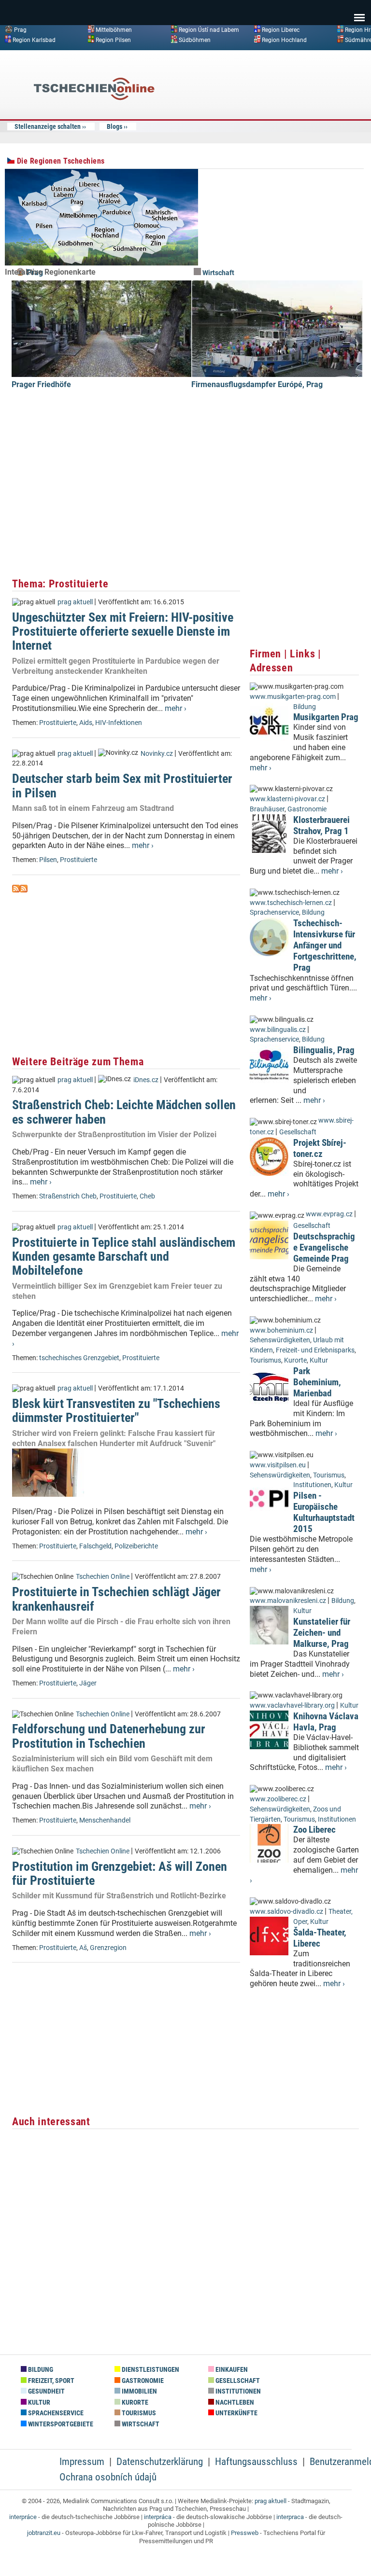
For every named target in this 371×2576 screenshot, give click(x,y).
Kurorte (295, 1360)
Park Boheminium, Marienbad (317, 1382)
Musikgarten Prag (326, 717)
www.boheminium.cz (281, 1330)
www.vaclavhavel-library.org (292, 1706)
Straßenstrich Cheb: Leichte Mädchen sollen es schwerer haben (124, 1112)
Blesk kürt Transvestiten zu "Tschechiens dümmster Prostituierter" (116, 1411)
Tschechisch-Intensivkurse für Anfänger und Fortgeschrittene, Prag (325, 945)
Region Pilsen (113, 40)
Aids (86, 723)
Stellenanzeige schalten (48, 126)
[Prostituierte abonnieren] (16, 890)
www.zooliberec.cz (278, 1799)
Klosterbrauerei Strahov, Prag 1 (321, 825)
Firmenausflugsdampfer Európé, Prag (257, 384)
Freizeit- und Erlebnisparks (315, 1350)
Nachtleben (234, 2402)
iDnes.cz (146, 1080)
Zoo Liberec (314, 1830)
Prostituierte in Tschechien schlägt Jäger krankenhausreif (116, 1599)
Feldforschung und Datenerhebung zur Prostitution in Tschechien (109, 1736)
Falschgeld (95, 1546)
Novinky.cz (157, 754)
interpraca (290, 2517)
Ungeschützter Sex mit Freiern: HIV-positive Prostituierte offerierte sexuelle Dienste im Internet (123, 632)
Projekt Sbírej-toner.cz (320, 1148)
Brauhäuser (267, 809)
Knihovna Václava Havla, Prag (326, 1722)
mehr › (176, 708)
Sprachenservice (274, 912)
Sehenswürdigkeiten (280, 1340)
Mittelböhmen (114, 30)
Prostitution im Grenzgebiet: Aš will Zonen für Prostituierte (120, 1873)
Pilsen (48, 860)
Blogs (114, 126)
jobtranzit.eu (44, 2533)
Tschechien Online (103, 1577)
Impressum (82, 2462)
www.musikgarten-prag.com (293, 697)
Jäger (88, 1683)
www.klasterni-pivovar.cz (287, 799)
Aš (83, 1948)
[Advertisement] (287, 127)
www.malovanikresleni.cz (288, 1601)
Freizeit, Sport (50, 2381)
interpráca (158, 2517)
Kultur (319, 1360)
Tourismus (265, 1360)
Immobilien (139, 2391)
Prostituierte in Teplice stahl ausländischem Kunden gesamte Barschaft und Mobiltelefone (124, 1257)
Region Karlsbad (34, 40)
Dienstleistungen (150, 2370)
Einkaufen (231, 2370)
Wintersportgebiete (60, 2424)
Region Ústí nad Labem (209, 30)
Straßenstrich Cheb (68, 1196)
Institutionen (312, 1485)
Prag (20, 30)
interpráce (23, 2517)
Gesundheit (46, 2391)
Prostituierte (58, 723)
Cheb (147, 1196)
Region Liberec (281, 30)
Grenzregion (108, 1948)
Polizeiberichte (136, 1546)
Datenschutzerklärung (160, 2462)
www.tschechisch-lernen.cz (291, 903)
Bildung (305, 707)
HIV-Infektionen (119, 723)
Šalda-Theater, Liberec (320, 1938)
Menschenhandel (105, 1820)
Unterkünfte (236, 2413)
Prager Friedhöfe (41, 384)
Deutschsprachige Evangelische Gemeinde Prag (324, 1247)
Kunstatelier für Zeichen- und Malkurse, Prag (322, 1633)
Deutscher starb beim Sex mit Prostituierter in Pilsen (122, 786)
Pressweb (245, 2533)
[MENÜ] (359, 11)
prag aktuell (75, 602)
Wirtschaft (218, 273)
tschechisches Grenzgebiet (79, 1358)
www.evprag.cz (330, 1214)
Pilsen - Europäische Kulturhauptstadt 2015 (324, 1512)
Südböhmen (195, 40)
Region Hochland (284, 40)
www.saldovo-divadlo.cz (286, 1912)
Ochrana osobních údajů (108, 2477)
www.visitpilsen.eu (278, 1465)
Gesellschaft (298, 1132)
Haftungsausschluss (256, 2462)
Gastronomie (307, 809)
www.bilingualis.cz (278, 1030)
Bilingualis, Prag (324, 1050)
